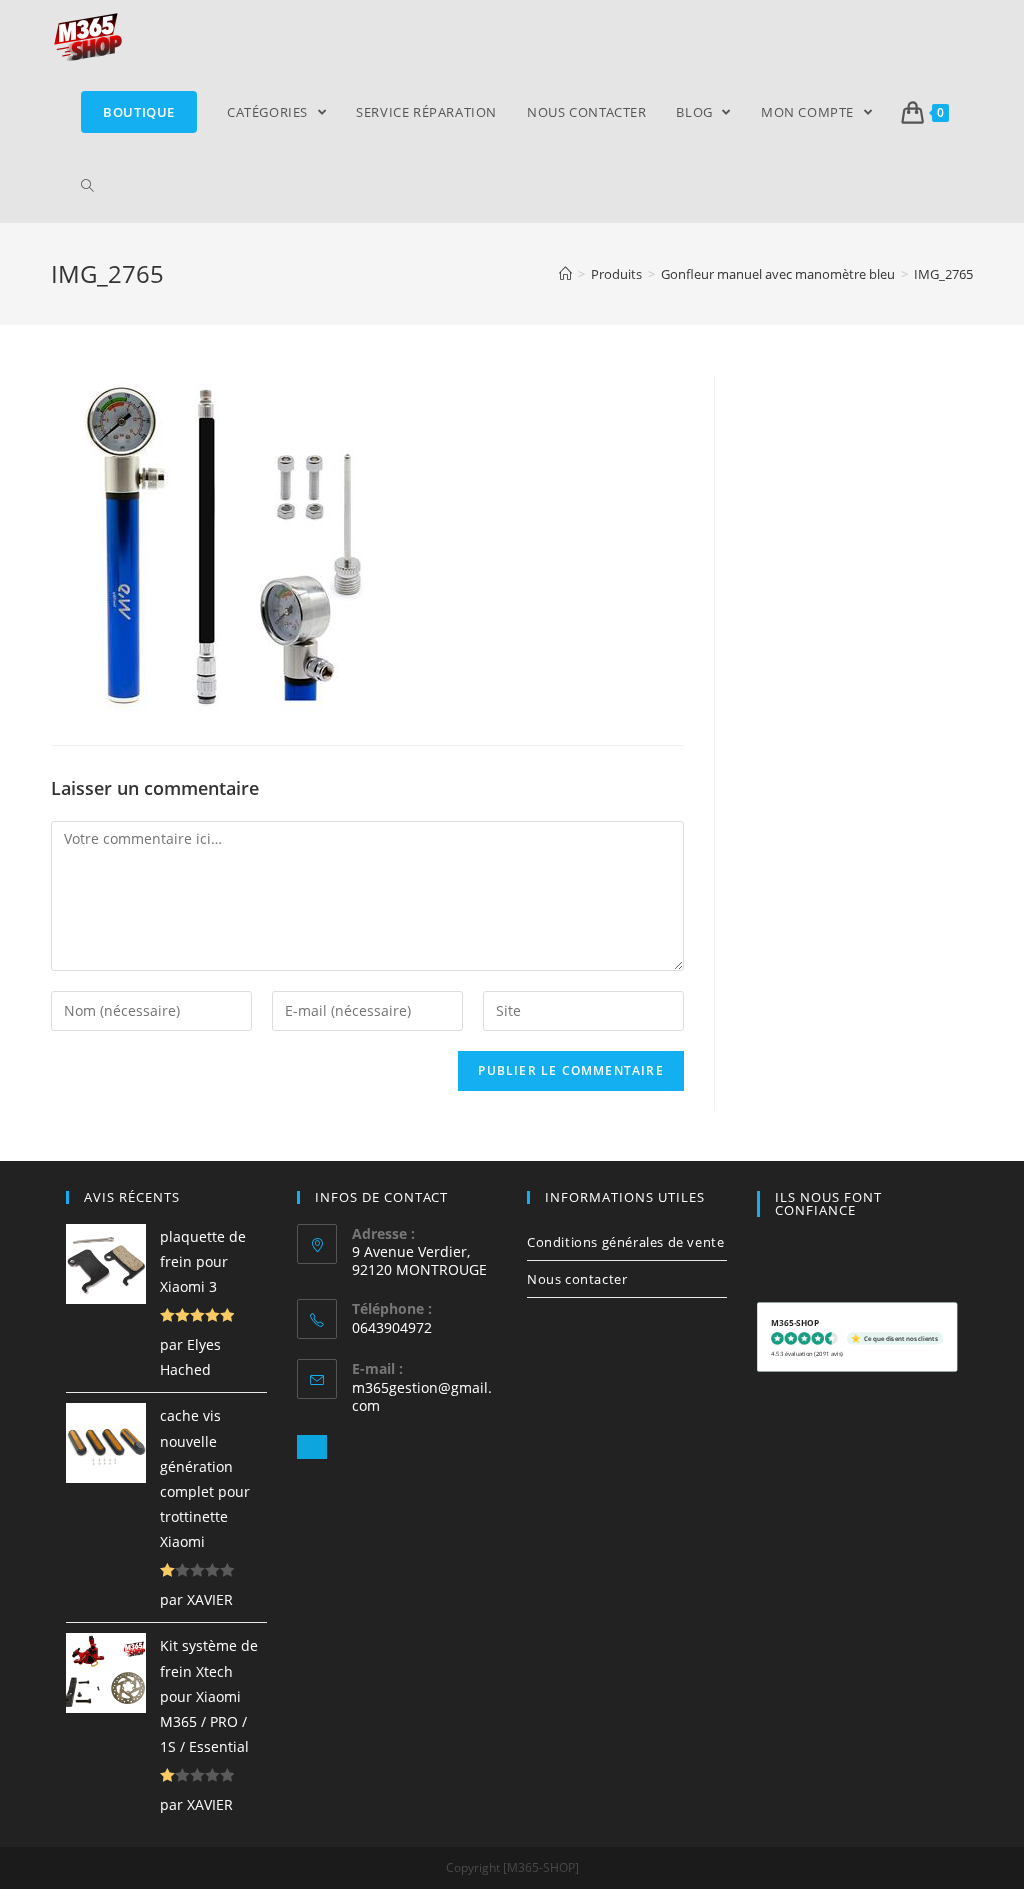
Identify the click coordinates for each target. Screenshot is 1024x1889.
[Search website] (87, 186)
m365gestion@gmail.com (422, 1396)
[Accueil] (565, 274)
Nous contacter (577, 1279)
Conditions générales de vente (625, 1242)
